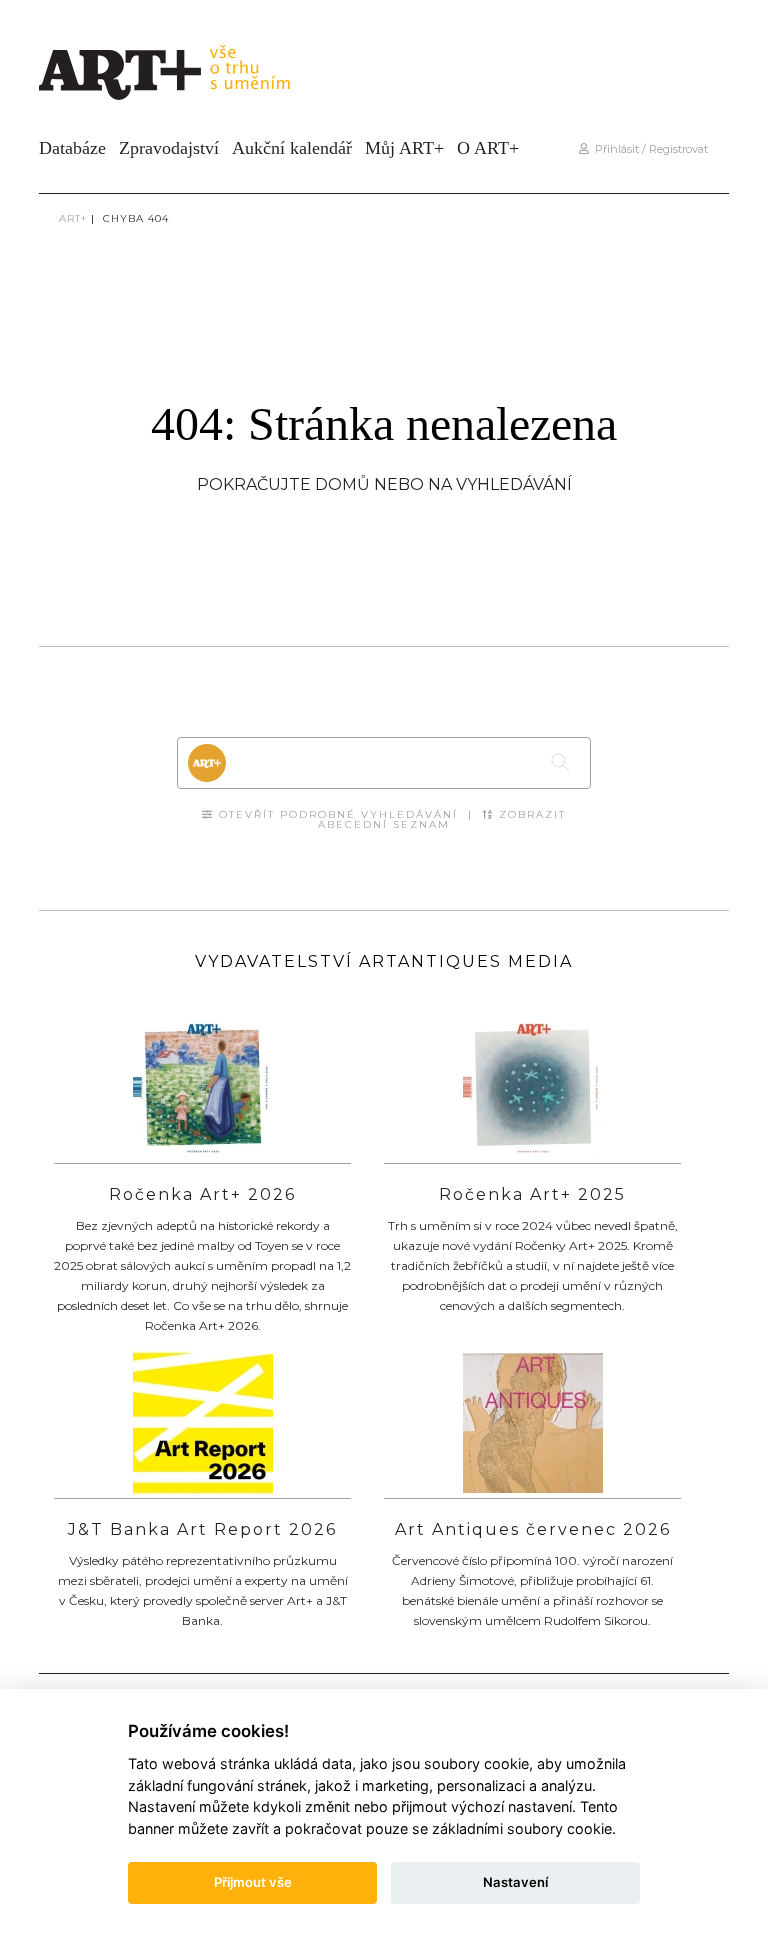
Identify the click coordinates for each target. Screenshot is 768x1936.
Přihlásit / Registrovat (648, 149)
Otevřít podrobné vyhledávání (336, 814)
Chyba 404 (136, 218)
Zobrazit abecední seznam (442, 819)
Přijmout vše (253, 1882)
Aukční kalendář (292, 148)
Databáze (72, 148)
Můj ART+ (404, 148)
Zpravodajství (169, 148)
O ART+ (488, 148)
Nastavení (515, 1882)
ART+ (73, 218)
